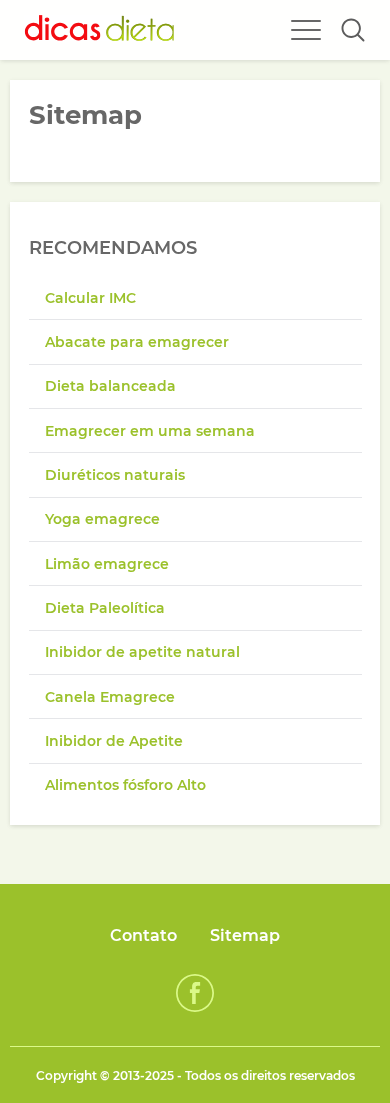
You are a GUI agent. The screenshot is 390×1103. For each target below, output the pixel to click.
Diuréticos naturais (115, 475)
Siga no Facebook (195, 993)
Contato (143, 935)
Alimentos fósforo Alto (125, 785)
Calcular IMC (90, 298)
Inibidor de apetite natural (142, 652)
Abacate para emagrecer (137, 342)
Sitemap (245, 935)
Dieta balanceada (110, 386)
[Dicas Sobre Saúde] (100, 30)
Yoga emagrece (102, 519)
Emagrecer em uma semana (150, 431)
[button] (353, 30)
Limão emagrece (107, 564)
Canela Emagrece (110, 697)
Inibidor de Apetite (114, 741)
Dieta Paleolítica (105, 608)
